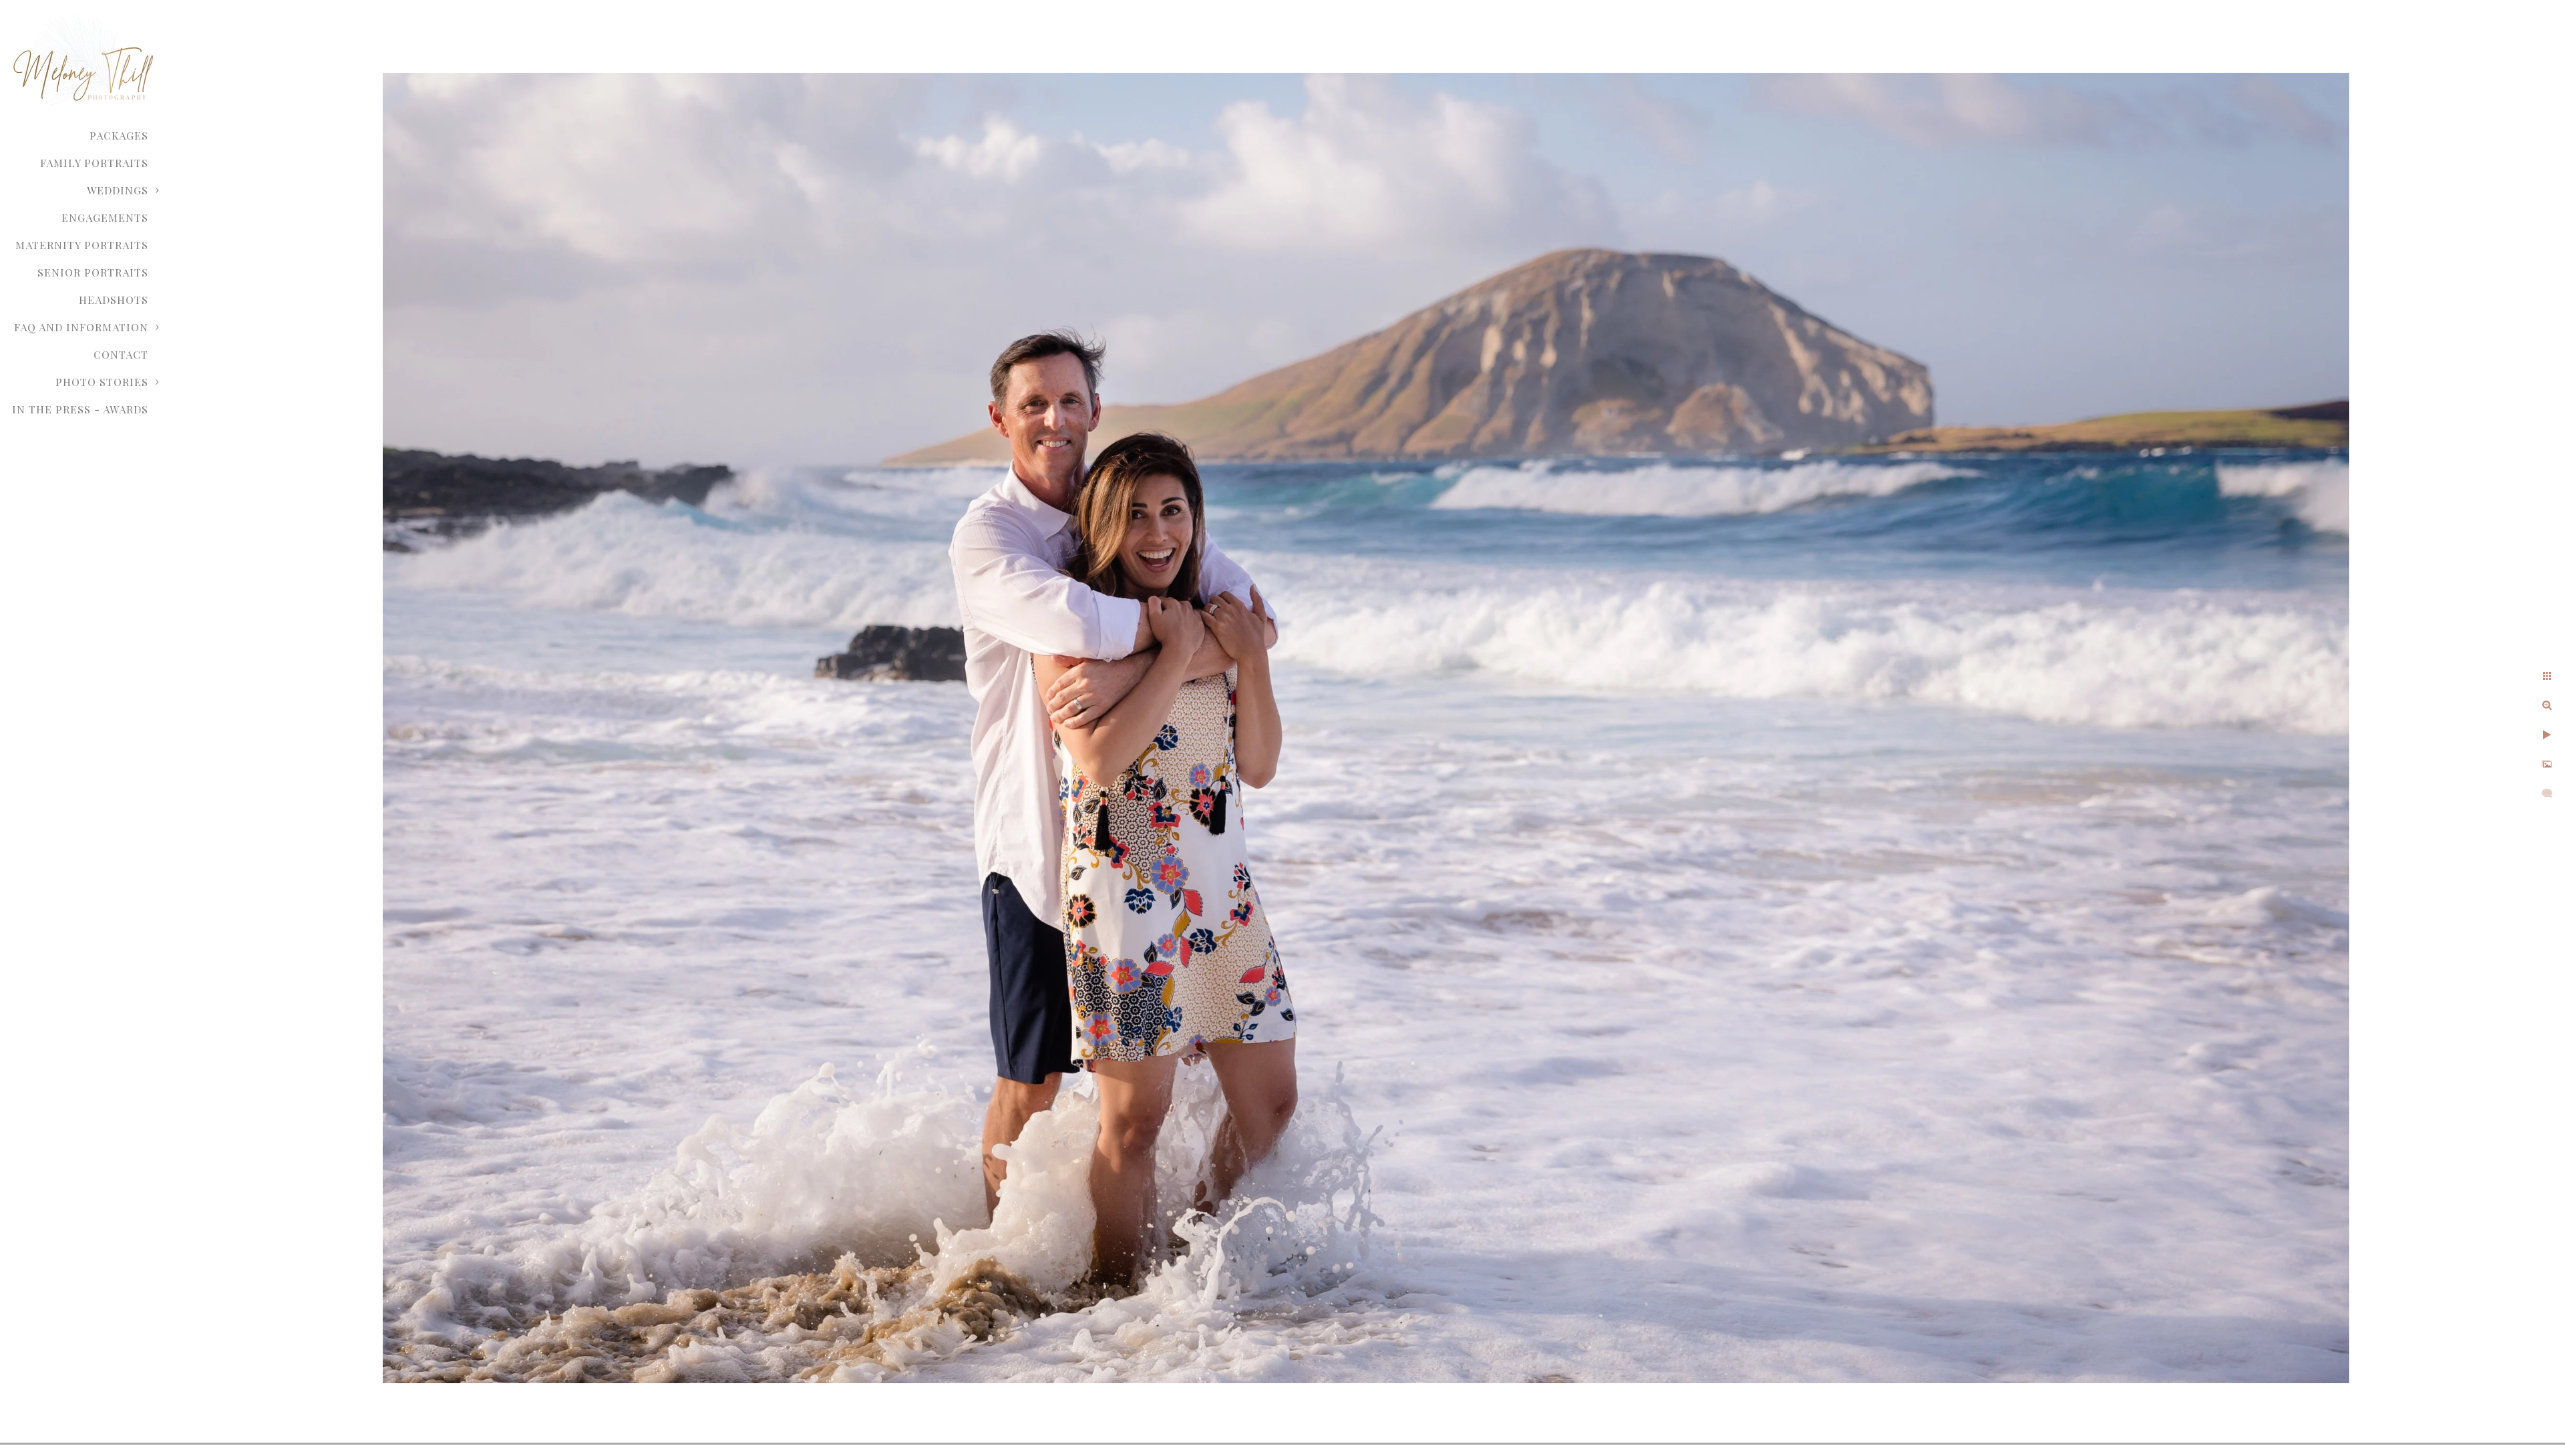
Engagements (105, 217)
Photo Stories (102, 382)
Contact (121, 354)
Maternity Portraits (82, 245)
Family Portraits (94, 163)
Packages (119, 135)
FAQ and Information (81, 327)
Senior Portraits (93, 272)
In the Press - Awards (80, 409)
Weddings (118, 190)
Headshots (114, 300)
